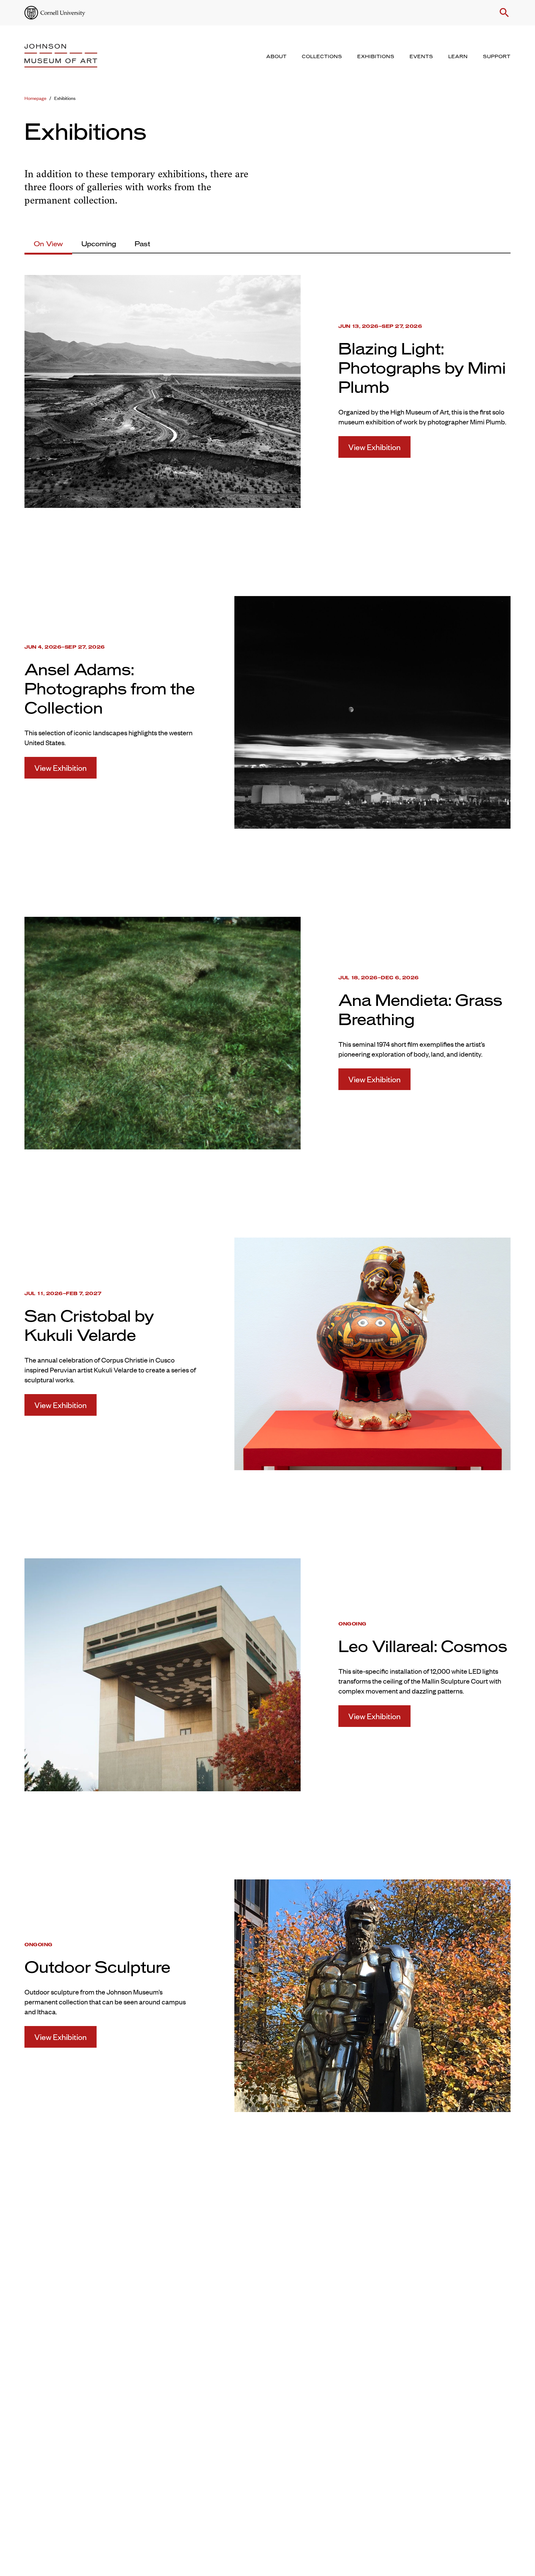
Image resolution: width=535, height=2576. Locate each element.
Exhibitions (65, 98)
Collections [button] (322, 57)
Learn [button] (458, 57)
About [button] (276, 57)
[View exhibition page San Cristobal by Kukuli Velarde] (372, 1353)
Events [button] (421, 57)
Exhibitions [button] (376, 57)
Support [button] (497, 57)
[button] (504, 13)
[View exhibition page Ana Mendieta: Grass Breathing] (163, 1032)
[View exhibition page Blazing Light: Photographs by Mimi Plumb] (163, 390)
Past (142, 244)
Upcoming (99, 244)
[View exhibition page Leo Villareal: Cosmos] (163, 1674)
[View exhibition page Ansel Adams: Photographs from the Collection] (372, 711)
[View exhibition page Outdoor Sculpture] (372, 1994)
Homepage (35, 98)
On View (48, 244)
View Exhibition (374, 447)
